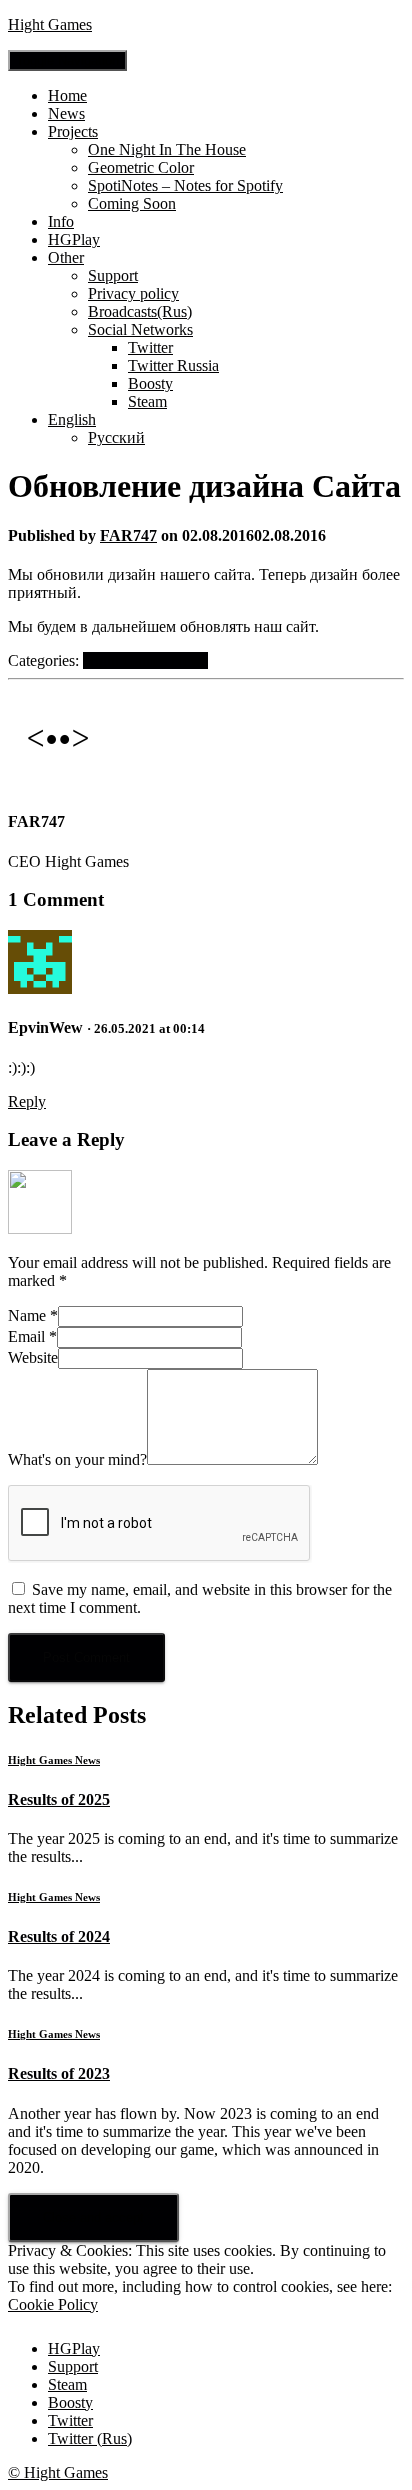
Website (33, 1357)
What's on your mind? (77, 1459)
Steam (147, 401)
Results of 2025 (59, 1799)
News (66, 113)
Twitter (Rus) (90, 2438)
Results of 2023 (59, 2073)
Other (66, 257)
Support (113, 275)
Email (32, 1336)
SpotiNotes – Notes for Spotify (185, 185)
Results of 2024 (59, 1936)
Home (67, 95)
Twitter (150, 347)
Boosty (150, 383)
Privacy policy (133, 293)
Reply (27, 1101)
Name (33, 1315)
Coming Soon (132, 203)
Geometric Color (141, 167)
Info (61, 221)
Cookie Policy (53, 2304)
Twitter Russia (173, 365)
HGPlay (74, 239)
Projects (73, 131)
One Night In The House (167, 149)
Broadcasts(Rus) (140, 311)
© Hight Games (58, 2472)
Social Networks (140, 329)
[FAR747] (58, 782)
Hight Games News (145, 660)
